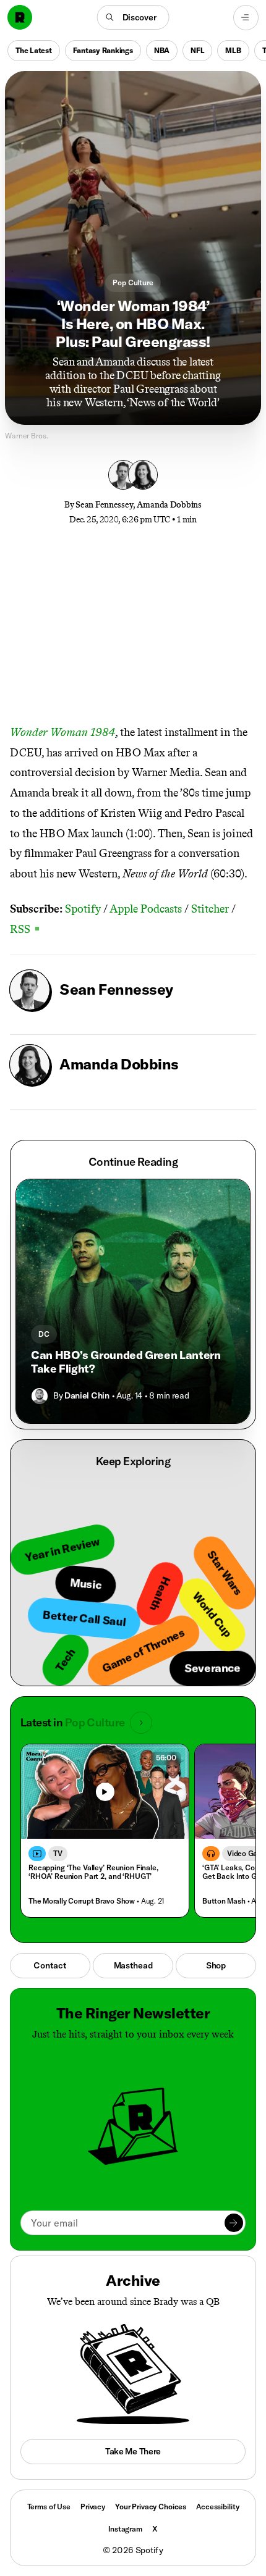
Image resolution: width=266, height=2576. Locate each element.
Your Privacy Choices (151, 2507)
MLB (233, 50)
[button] (133, 17)
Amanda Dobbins (169, 505)
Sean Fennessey (104, 505)
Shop (216, 1965)
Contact (50, 1965)
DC (44, 1334)
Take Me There (133, 2451)
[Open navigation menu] (246, 18)
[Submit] (234, 2223)
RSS (24, 929)
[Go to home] (20, 17)
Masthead (133, 1965)
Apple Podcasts (146, 909)
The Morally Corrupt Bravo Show (82, 1901)
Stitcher (210, 909)
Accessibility (217, 2507)
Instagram (125, 2529)
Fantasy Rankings (103, 50)
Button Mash (224, 1901)
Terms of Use (49, 2507)
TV (58, 1853)
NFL (197, 50)
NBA (162, 50)
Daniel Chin (87, 1395)
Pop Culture (133, 282)
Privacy (93, 2507)
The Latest (34, 50)
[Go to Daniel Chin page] (40, 1396)
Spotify (83, 909)
